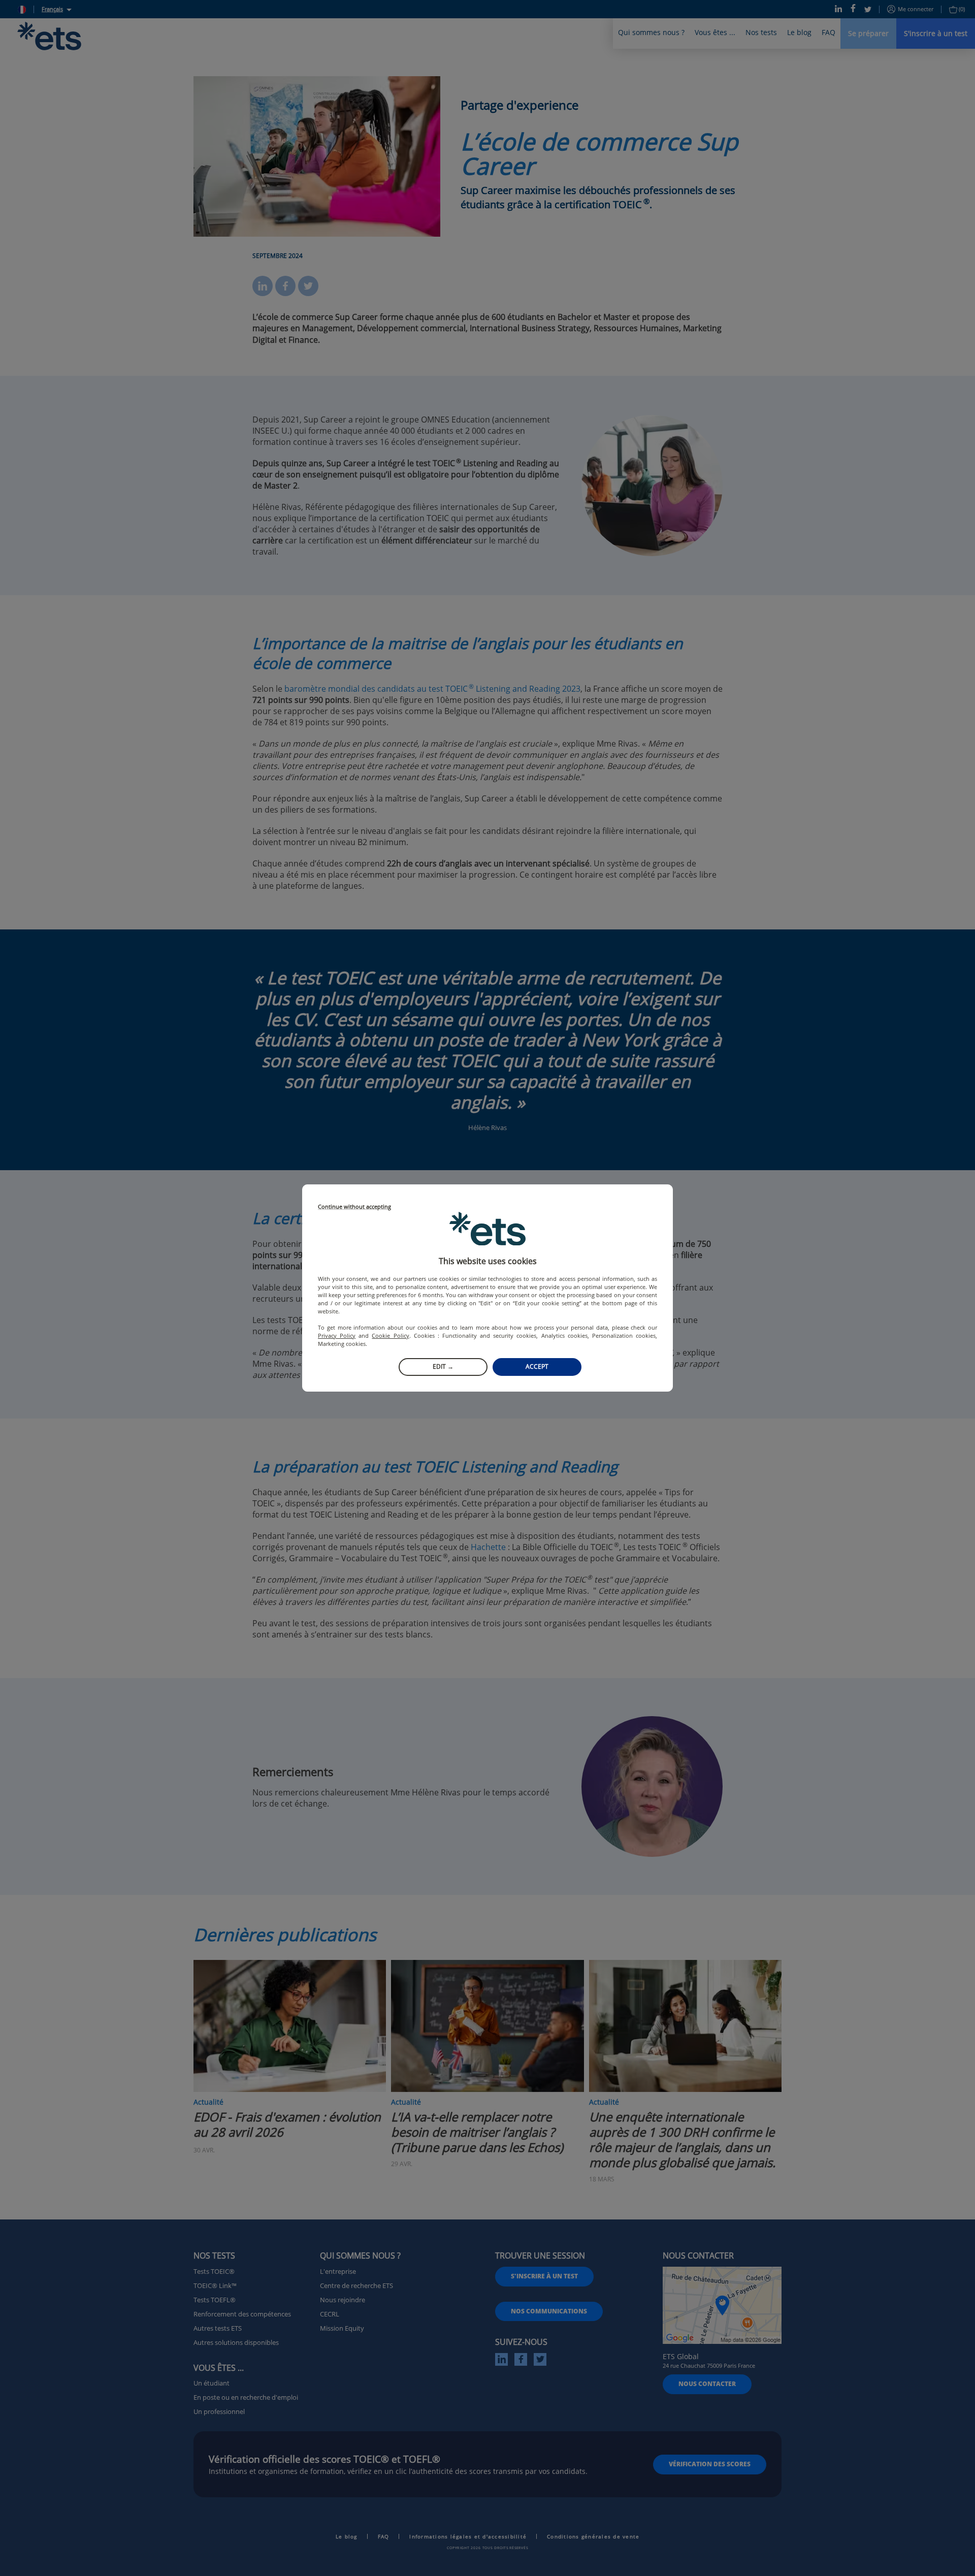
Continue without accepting (354, 1207)
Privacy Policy (337, 1335)
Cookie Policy (390, 1335)
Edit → (443, 1366)
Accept (537, 1366)
